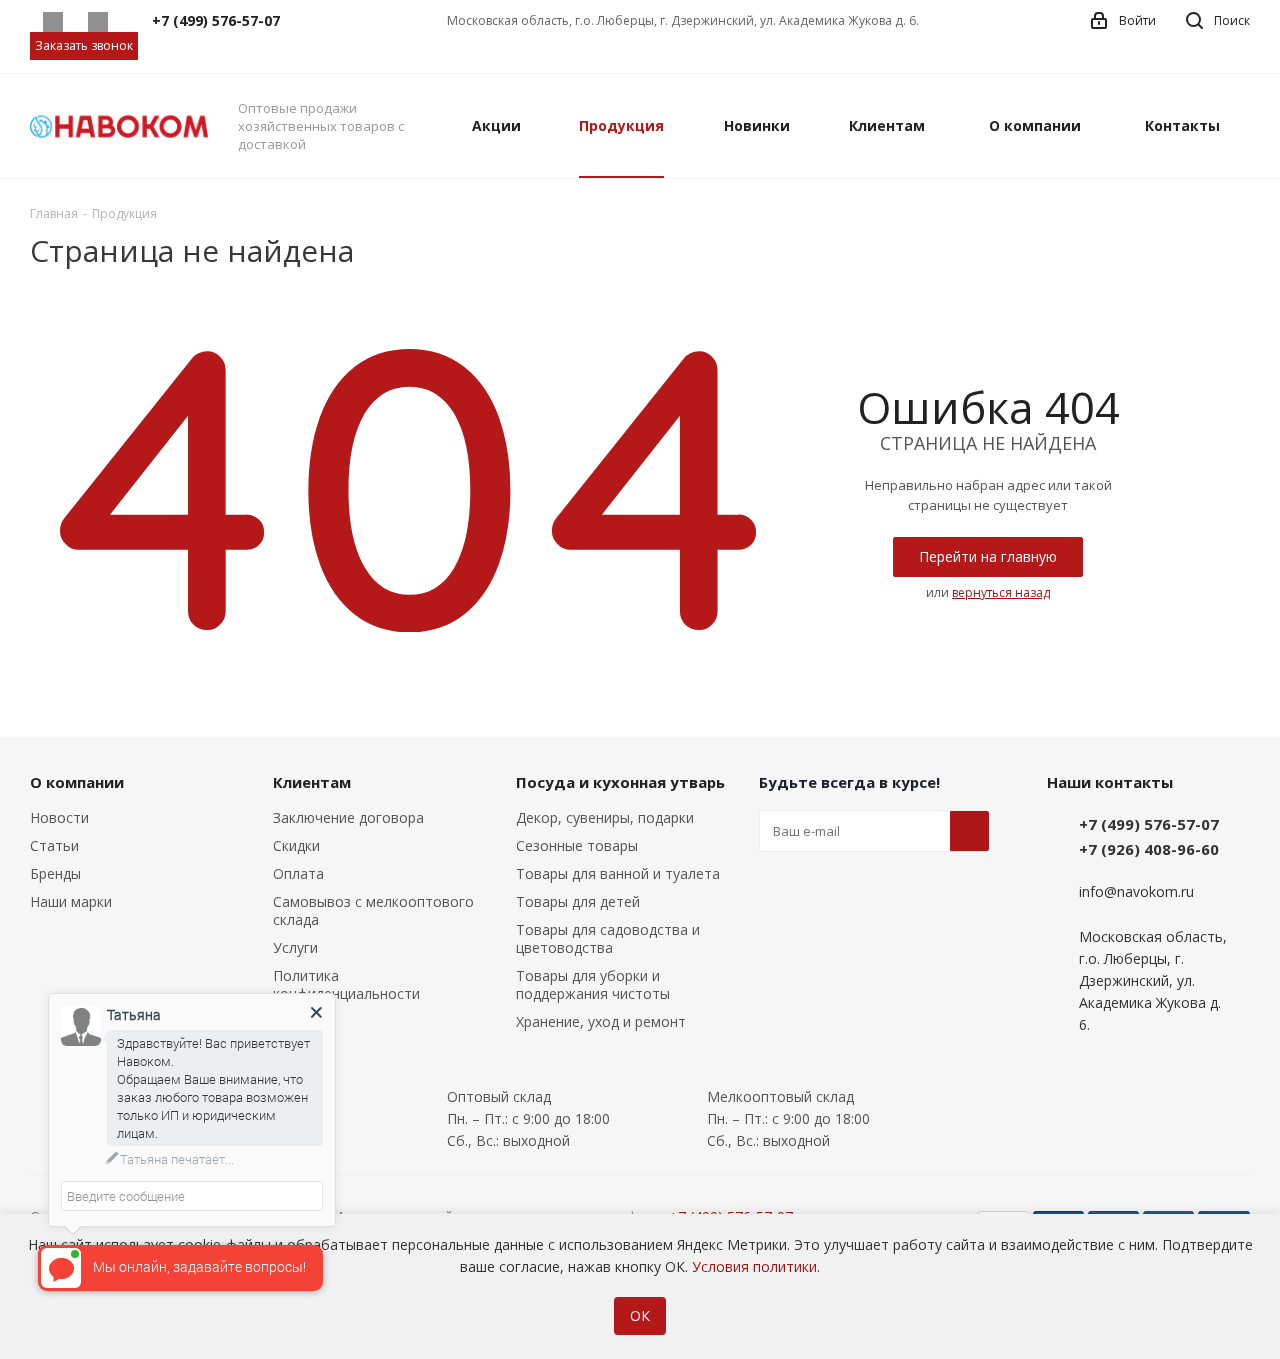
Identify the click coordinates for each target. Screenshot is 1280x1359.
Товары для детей (578, 901)
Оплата (298, 873)
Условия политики (754, 1266)
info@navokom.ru (1136, 892)
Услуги (295, 947)
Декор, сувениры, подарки (605, 817)
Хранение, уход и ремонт (601, 1021)
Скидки (296, 845)
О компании (77, 782)
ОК (640, 1315)
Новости (59, 817)
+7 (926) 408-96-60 (1149, 849)
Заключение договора (348, 817)
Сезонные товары (577, 845)
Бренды (55, 873)
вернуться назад (1001, 592)
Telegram (97, 22)
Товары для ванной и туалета (618, 873)
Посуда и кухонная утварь (620, 782)
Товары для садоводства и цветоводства (608, 938)
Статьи (54, 845)
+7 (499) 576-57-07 (1149, 824)
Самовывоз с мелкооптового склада (373, 910)
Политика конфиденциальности (346, 984)
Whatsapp (52, 22)
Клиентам (312, 782)
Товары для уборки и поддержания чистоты (593, 984)
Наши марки (71, 901)
